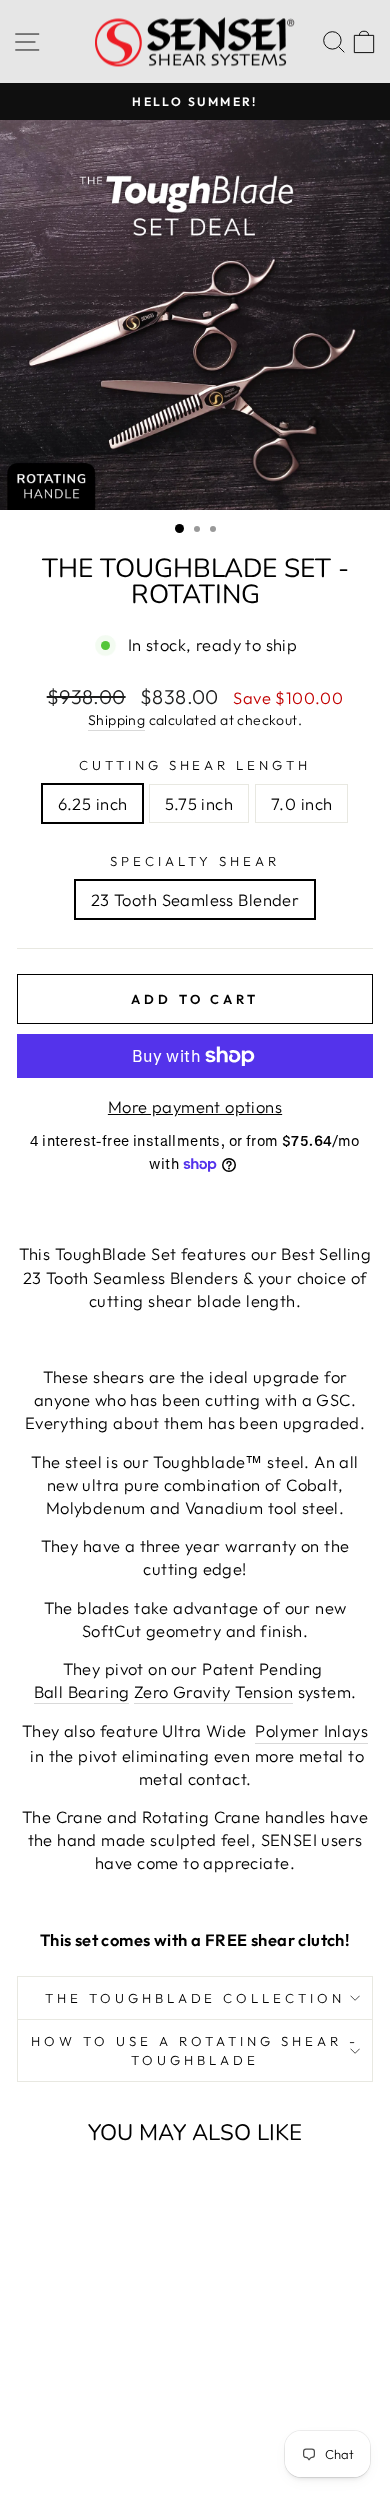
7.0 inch (301, 803)
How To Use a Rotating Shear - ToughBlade (194, 2050)
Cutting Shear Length (195, 765)
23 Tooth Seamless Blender (195, 899)
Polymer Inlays (311, 1730)
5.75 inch (199, 803)
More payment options (195, 1106)
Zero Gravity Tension (213, 1691)
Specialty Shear (195, 861)
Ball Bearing (82, 1691)
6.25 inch (93, 803)
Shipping (116, 720)
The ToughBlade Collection (195, 1998)
